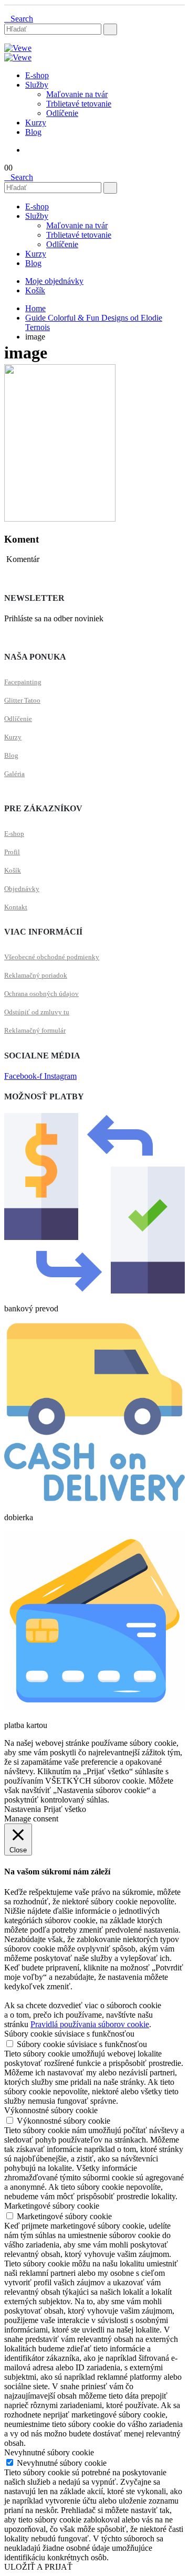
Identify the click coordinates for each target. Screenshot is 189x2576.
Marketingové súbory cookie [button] (52, 2206)
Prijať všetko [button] (65, 1809)
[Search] (110, 29)
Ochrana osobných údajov (41, 994)
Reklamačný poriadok (36, 975)
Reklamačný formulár (35, 1030)
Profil (12, 852)
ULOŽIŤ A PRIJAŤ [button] (38, 2567)
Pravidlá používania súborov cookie (90, 2024)
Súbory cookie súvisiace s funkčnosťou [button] (69, 2034)
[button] (19, 19)
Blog (33, 132)
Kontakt (16, 907)
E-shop (37, 75)
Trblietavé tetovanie (79, 104)
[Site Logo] (18, 48)
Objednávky (22, 889)
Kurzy (36, 123)
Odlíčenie (62, 113)
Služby (37, 85)
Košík (35, 290)
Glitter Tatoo (22, 700)
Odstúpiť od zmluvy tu (37, 1012)
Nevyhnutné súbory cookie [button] (49, 2452)
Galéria (14, 774)
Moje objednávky (54, 281)
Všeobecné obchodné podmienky (52, 957)
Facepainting (23, 682)
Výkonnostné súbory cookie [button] (51, 2110)
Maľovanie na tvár (77, 94)
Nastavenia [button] (23, 1809)
